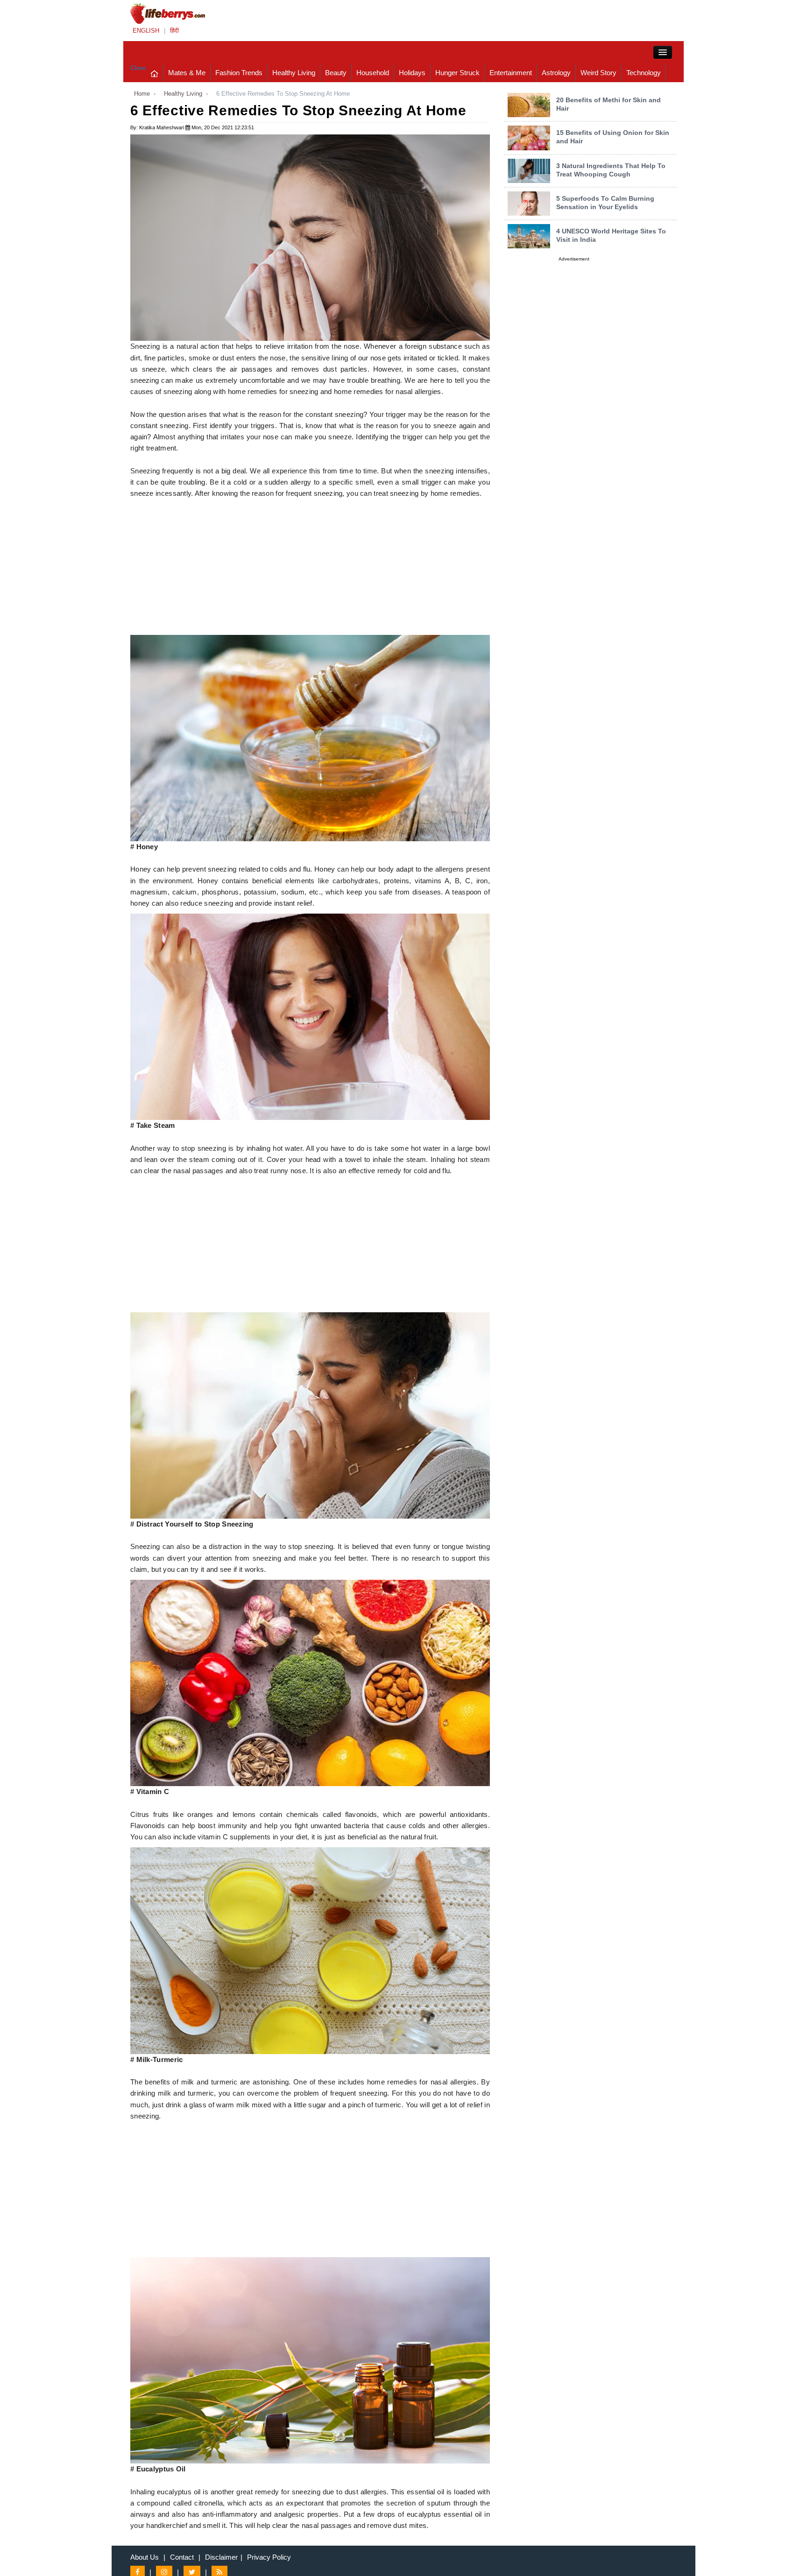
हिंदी (174, 31)
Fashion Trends (239, 73)
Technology (644, 73)
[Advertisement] (310, 570)
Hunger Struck (457, 73)
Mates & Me (187, 73)
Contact (182, 2557)
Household (373, 73)
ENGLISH (146, 31)
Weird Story (598, 73)
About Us (145, 2557)
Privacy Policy (269, 2557)
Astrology (556, 73)
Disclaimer (221, 2557)
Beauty (336, 73)
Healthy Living (294, 73)
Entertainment (511, 73)
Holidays (412, 73)
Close (138, 68)
